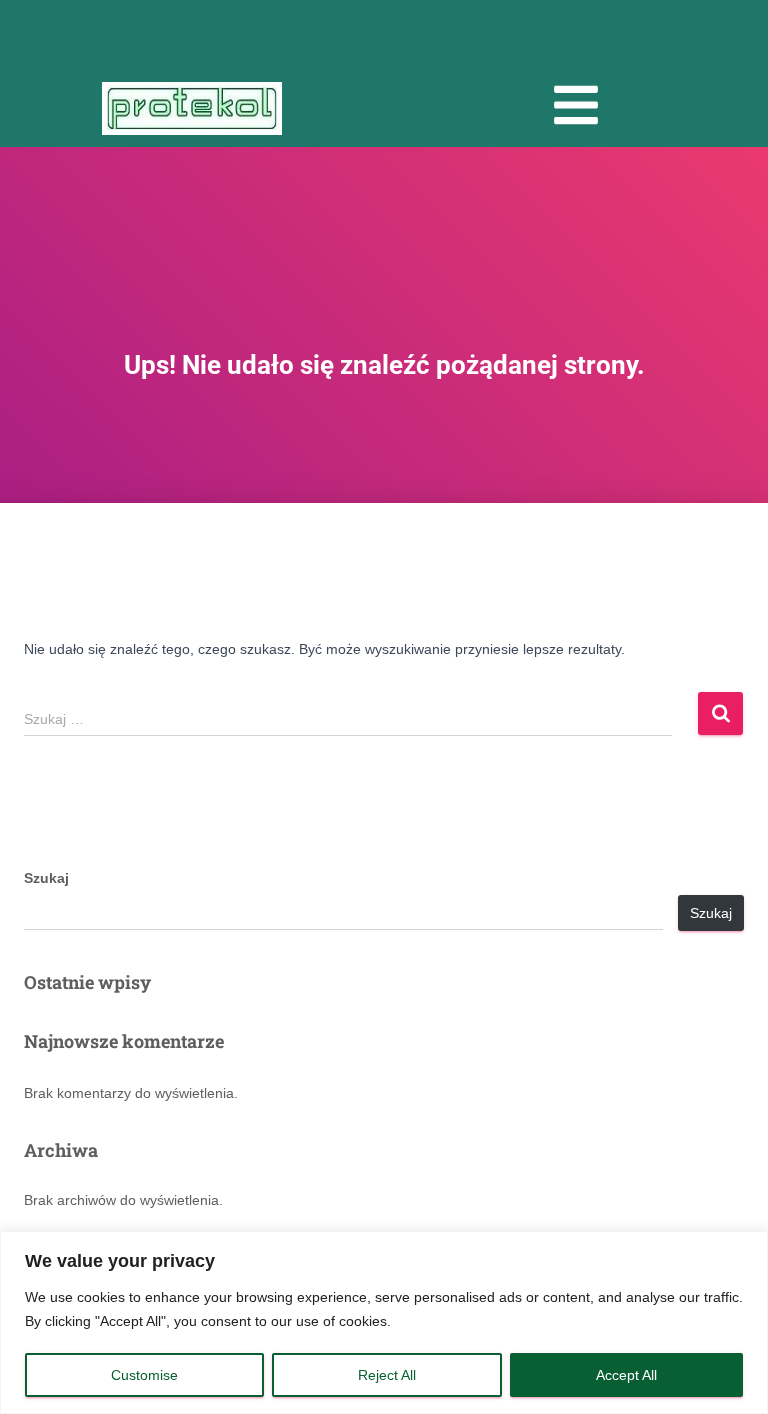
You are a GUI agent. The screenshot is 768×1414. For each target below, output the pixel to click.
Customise (144, 1375)
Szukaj (46, 878)
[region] (384, 1322)
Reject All (387, 1375)
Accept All (626, 1375)
